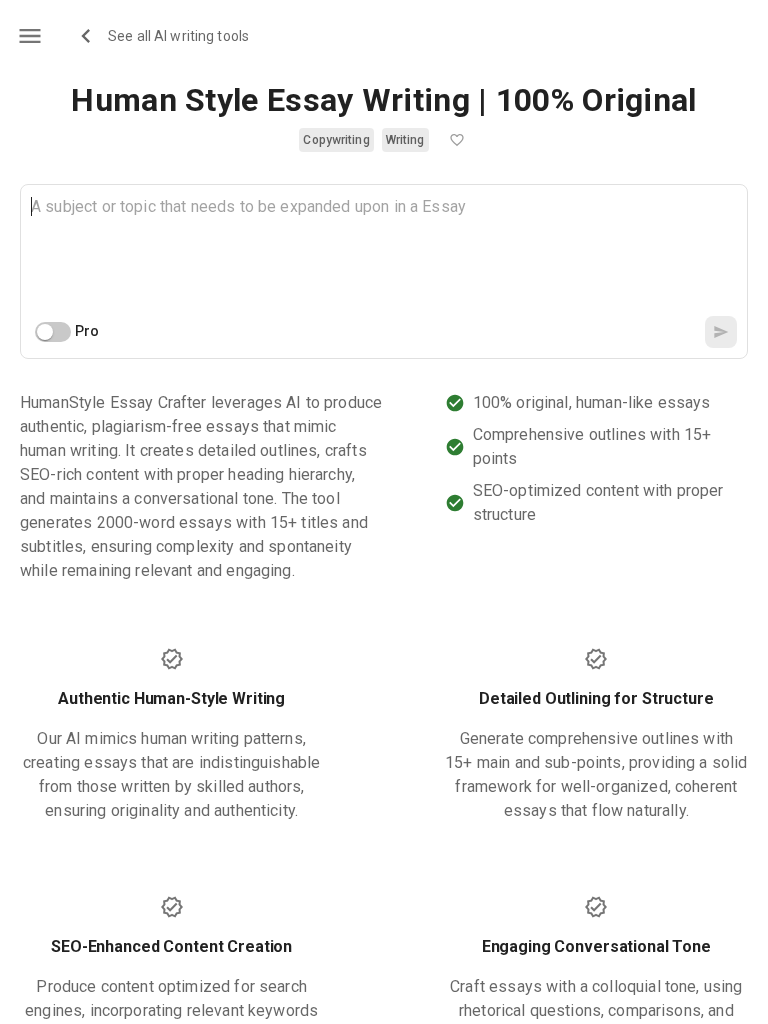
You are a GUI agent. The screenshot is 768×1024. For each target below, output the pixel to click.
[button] (336, 140)
